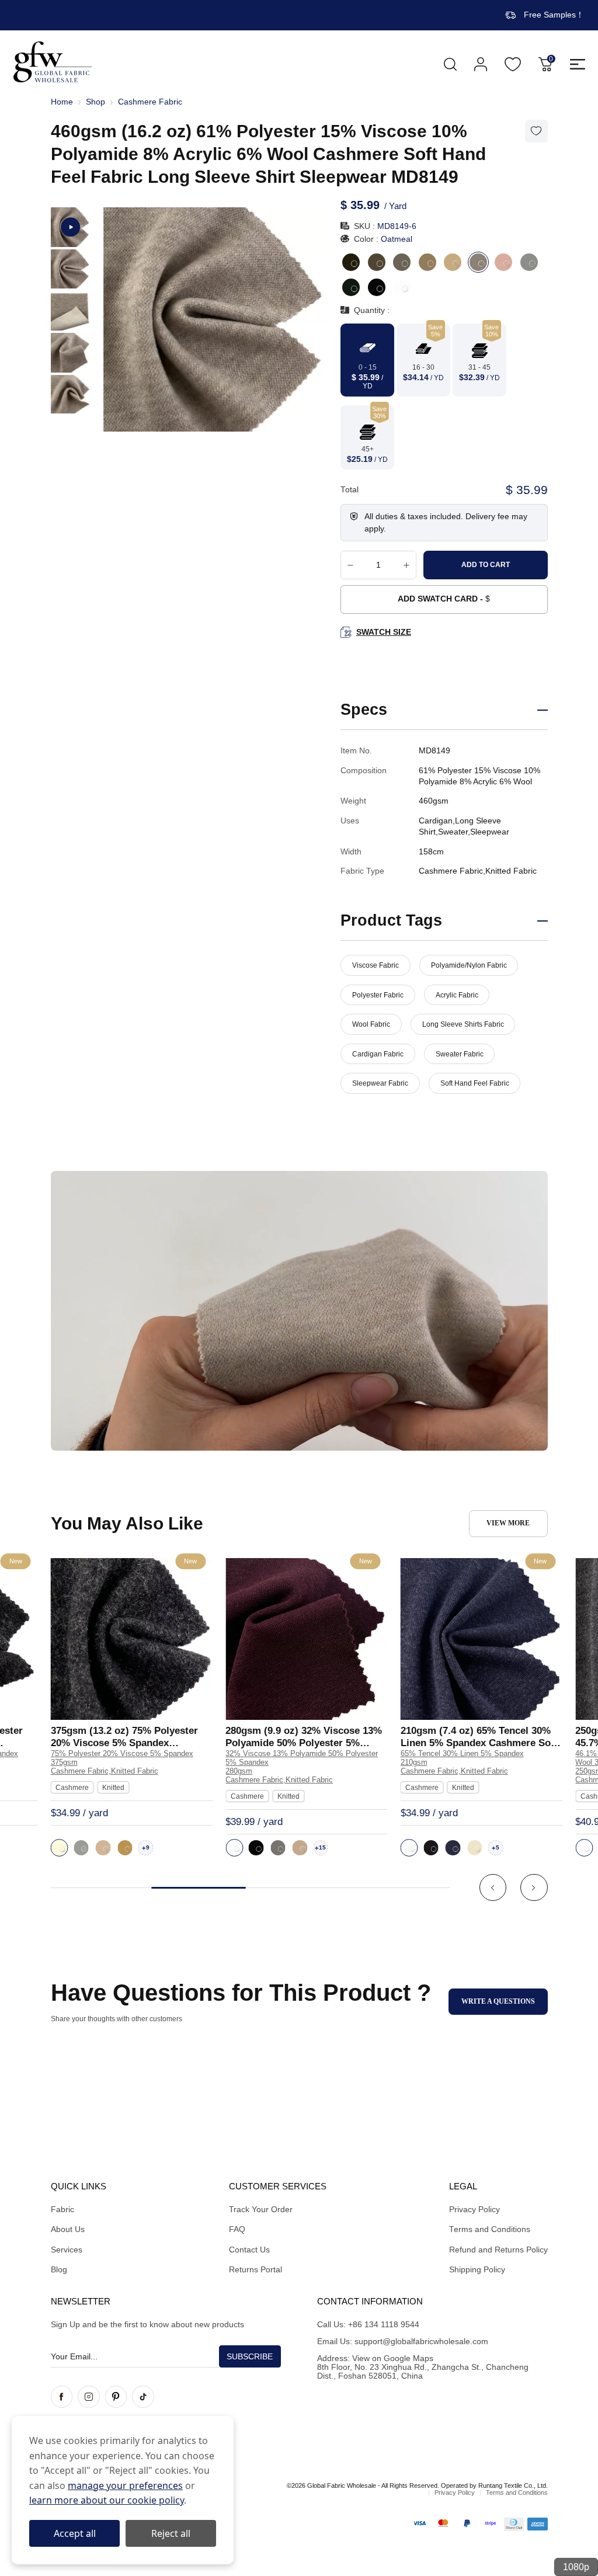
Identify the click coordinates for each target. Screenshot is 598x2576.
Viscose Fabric (376, 965)
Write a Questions (498, 2001)
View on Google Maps (393, 2358)
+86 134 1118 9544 (384, 2325)
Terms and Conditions (490, 2229)
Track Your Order (261, 2210)
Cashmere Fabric (150, 102)
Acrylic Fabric (457, 995)
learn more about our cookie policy (107, 2500)
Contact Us (249, 2250)
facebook (62, 2397)
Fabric (62, 2210)
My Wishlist (513, 64)
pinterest (116, 2397)
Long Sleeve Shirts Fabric (463, 1024)
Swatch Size (383, 632)
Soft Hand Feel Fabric (475, 1083)
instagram (89, 2397)
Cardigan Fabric (378, 1054)
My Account (481, 64)
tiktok (143, 2397)
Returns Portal (255, 2270)
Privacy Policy (474, 2210)
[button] (493, 1888)
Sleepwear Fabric (380, 1083)
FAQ (237, 2229)
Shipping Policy (477, 2270)
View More (508, 1523)
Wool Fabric (371, 1024)
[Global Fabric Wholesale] (53, 62)
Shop (95, 102)
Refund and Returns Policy (498, 2250)
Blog (59, 2270)
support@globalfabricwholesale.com (421, 2342)
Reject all (171, 2533)
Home (62, 102)
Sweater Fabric (460, 1054)
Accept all (75, 2533)
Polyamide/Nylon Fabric (469, 965)
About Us (68, 2229)
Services (67, 2250)
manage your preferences (125, 2485)
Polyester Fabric (378, 995)
